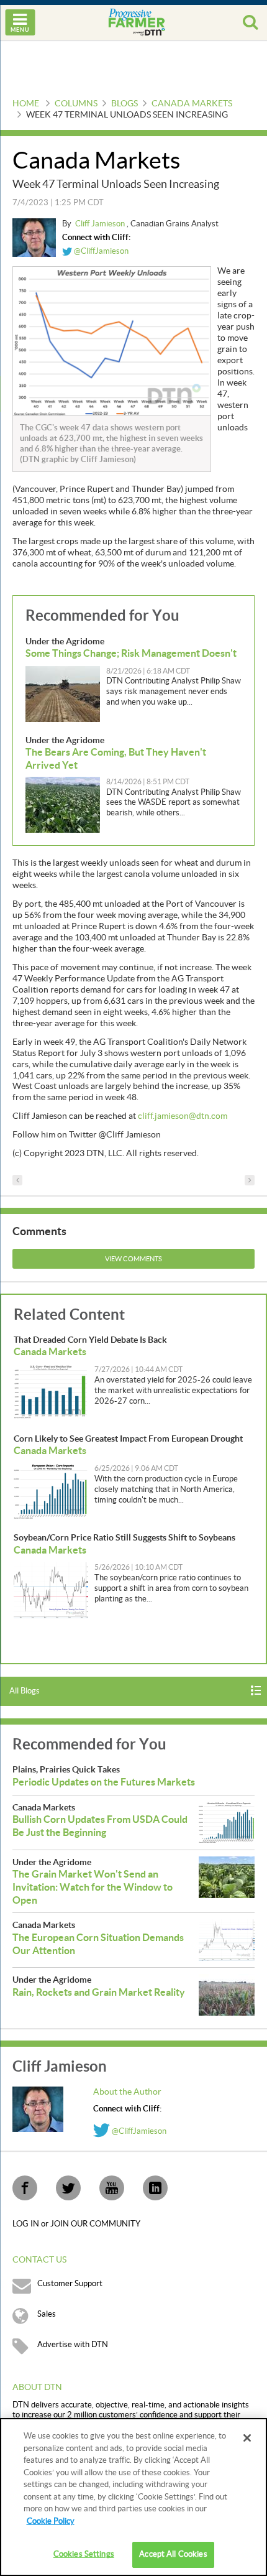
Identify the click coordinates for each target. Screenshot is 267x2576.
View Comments (133, 1259)
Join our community (95, 2224)
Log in (27, 2224)
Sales (47, 2314)
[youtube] (112, 2188)
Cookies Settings (84, 2554)
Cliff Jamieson (101, 224)
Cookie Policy (51, 2521)
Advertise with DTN (73, 2345)
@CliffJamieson (100, 251)
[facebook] (25, 2188)
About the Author (127, 2092)
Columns (76, 104)
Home (26, 104)
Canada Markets (192, 104)
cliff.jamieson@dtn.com (183, 1116)
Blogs (124, 104)
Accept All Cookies (173, 2554)
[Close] (247, 2438)
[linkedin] (155, 2188)
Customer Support (70, 2284)
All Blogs (25, 1691)
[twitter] (68, 2188)
